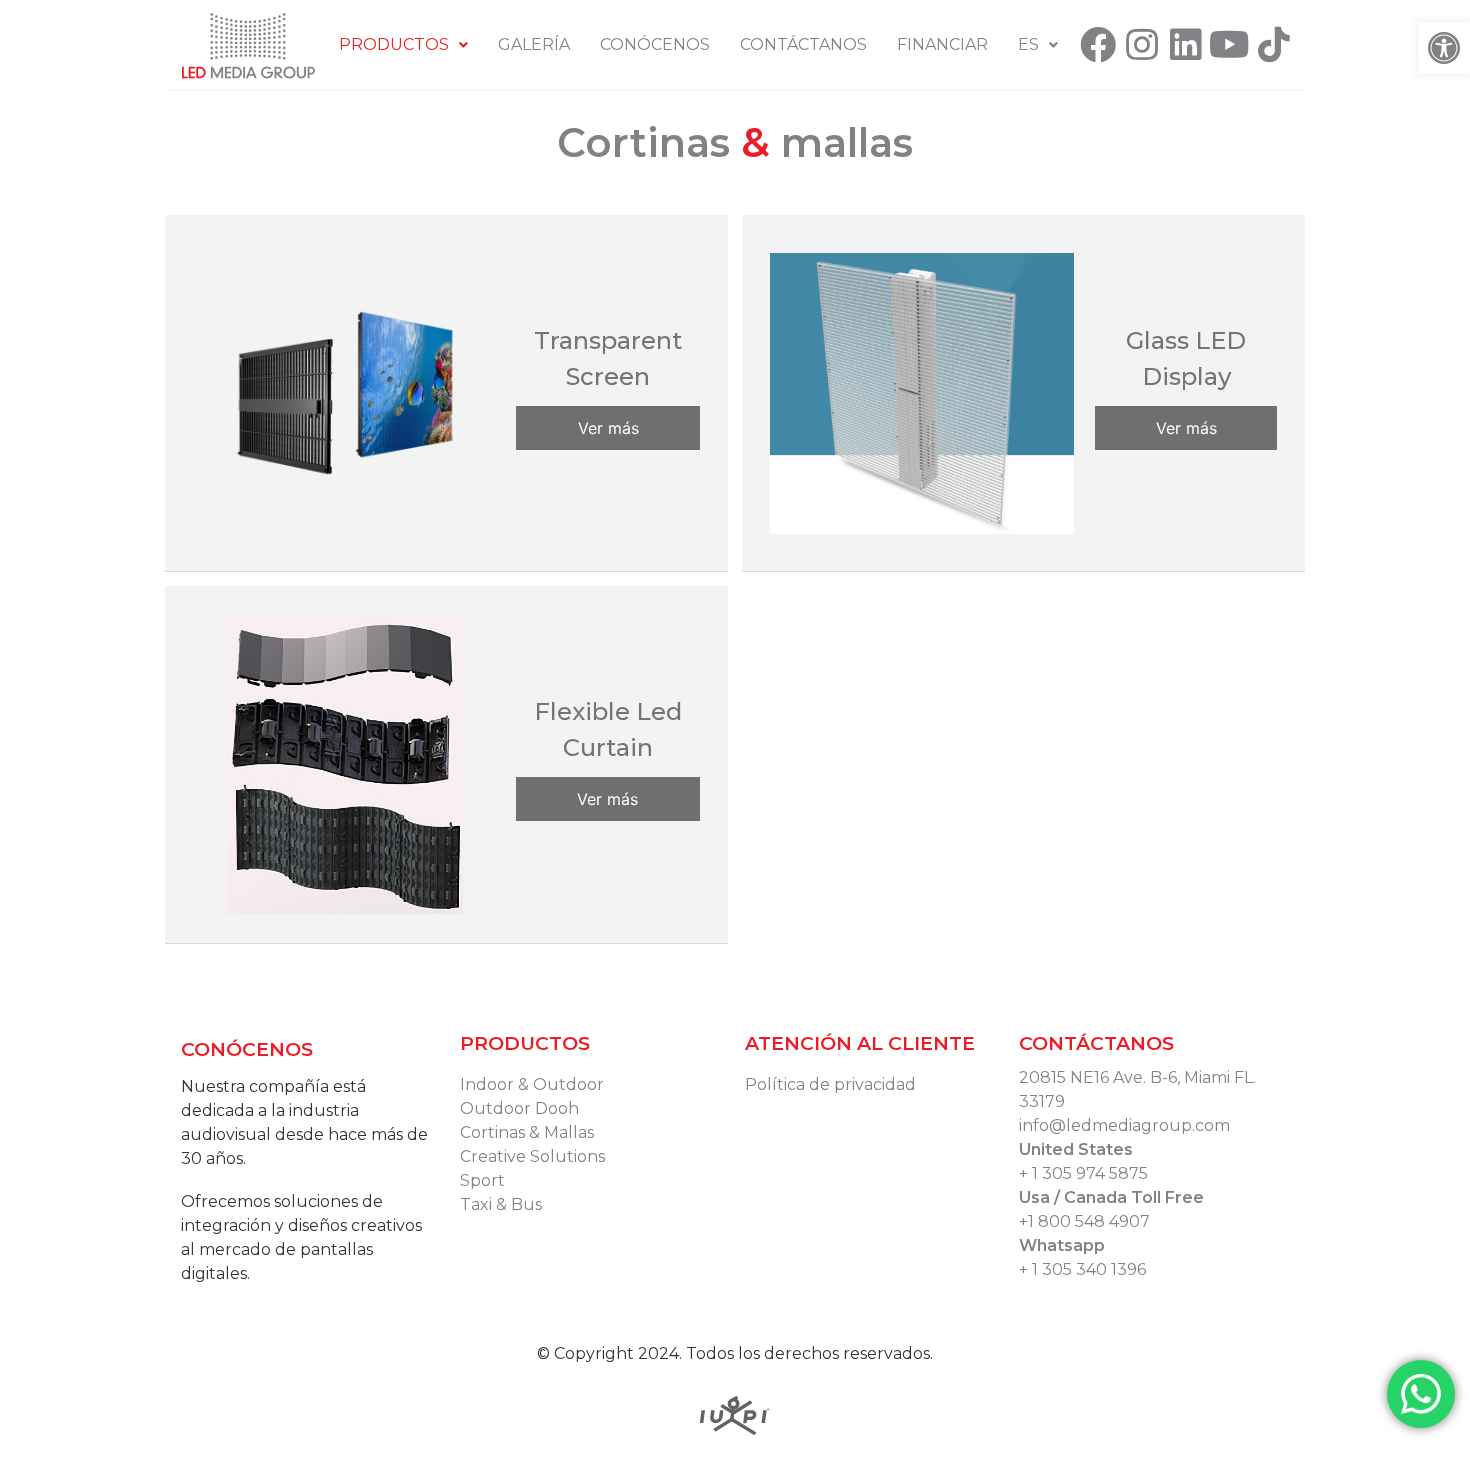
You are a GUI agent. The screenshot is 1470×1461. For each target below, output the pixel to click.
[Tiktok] (1274, 45)
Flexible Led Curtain (608, 729)
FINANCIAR (942, 44)
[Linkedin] (1186, 45)
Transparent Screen (608, 358)
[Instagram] (1142, 45)
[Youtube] (1230, 45)
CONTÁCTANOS (803, 44)
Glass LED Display (1186, 358)
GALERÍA (534, 44)
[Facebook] (1098, 45)
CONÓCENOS (655, 44)
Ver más (608, 428)
